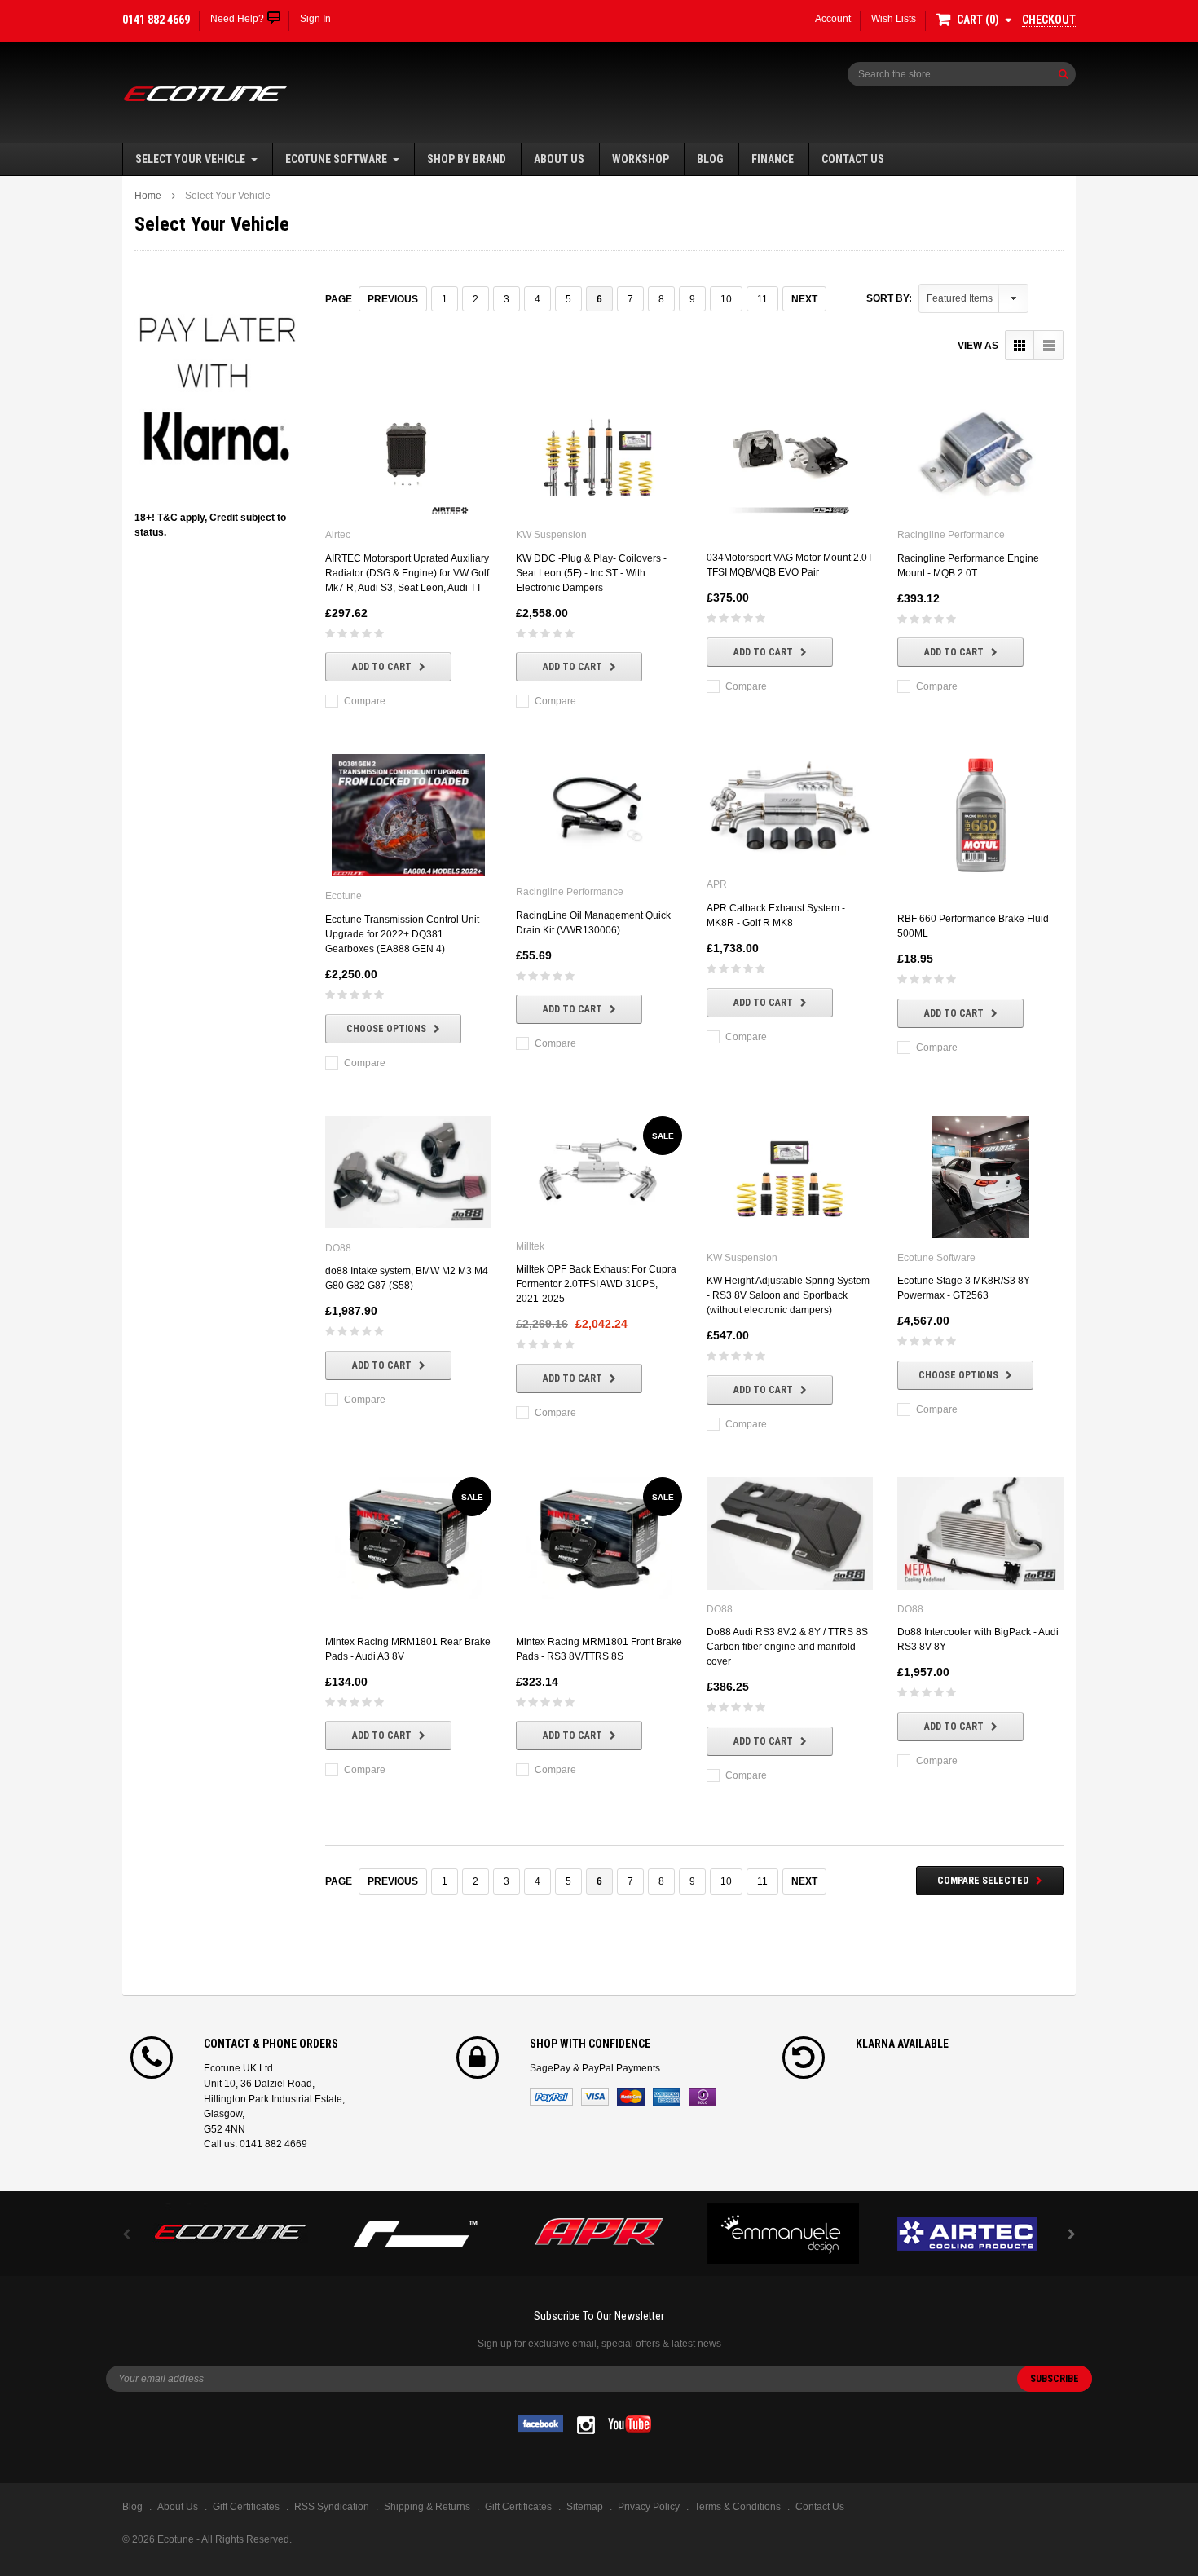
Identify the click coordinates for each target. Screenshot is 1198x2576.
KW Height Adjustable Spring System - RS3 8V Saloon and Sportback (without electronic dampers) (788, 1295)
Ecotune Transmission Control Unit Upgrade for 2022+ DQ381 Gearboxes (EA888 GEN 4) (402, 934)
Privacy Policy (649, 2507)
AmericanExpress (667, 2097)
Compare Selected (983, 1881)
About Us (559, 159)
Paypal (551, 2097)
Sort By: (889, 298)
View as (978, 346)
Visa (595, 2097)
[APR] (599, 2234)
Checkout (1049, 20)
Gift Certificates (518, 2507)
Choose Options (386, 1029)
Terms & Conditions (738, 2507)
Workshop (641, 159)
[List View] (1048, 345)
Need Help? (237, 19)
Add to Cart (382, 667)
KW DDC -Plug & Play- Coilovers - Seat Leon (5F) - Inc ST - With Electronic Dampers (591, 573)
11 (762, 299)
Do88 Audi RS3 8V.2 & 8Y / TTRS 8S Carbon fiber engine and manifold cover (787, 1647)
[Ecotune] (231, 2229)
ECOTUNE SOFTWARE (336, 159)
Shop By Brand (467, 159)
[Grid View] (1020, 345)
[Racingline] (415, 2234)
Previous (393, 299)
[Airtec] (967, 2234)
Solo (703, 2097)
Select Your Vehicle (190, 159)
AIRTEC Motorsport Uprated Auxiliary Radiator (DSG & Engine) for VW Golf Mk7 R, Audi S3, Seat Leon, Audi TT (407, 573)
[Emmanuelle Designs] (783, 2234)
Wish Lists (894, 19)
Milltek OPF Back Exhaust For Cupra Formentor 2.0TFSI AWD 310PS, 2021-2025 (596, 1284)
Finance (773, 159)
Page (339, 299)
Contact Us (853, 159)
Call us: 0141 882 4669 (255, 2144)
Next (804, 299)
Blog (710, 159)
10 (726, 299)
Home (148, 196)
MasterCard (631, 2097)
